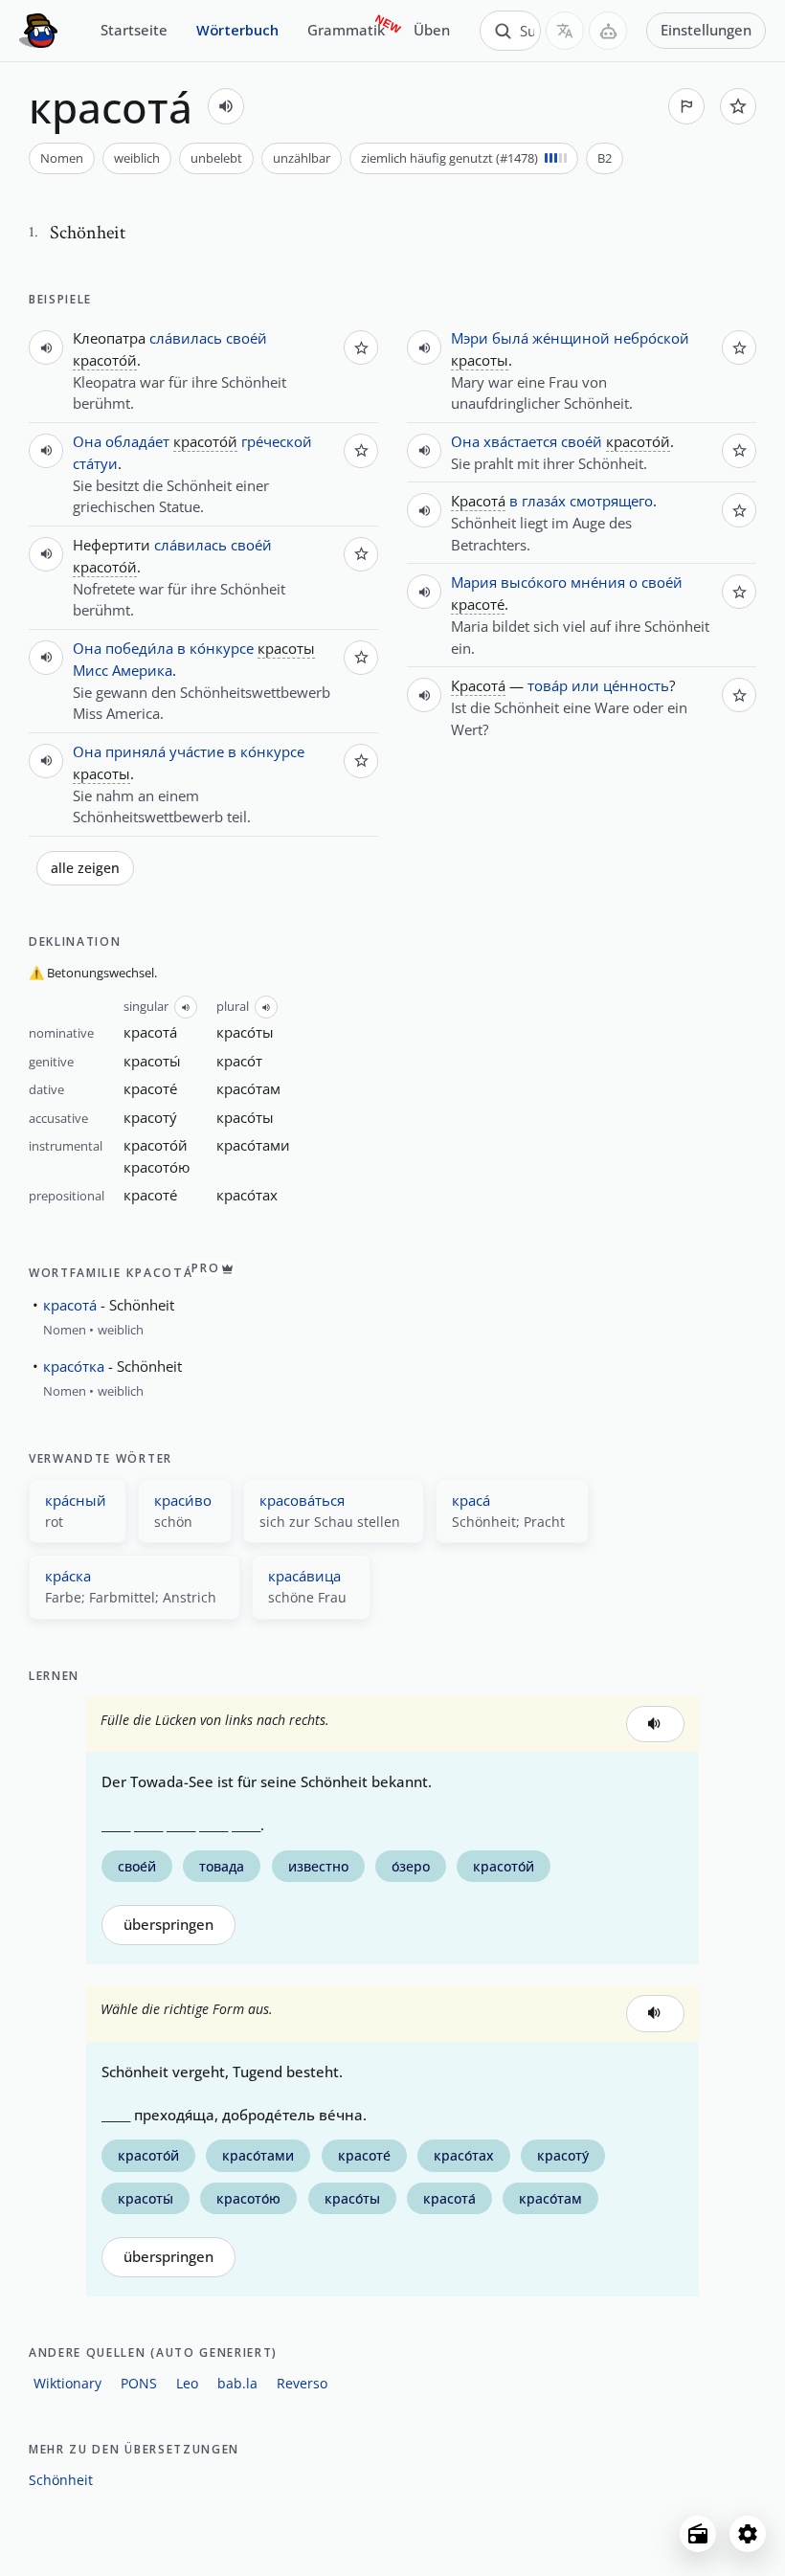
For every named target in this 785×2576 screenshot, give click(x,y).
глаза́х (544, 501)
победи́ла (139, 648)
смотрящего (611, 501)
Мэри (470, 338)
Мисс (90, 670)
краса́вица (304, 1576)
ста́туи (95, 463)
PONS (139, 2383)
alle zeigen (85, 868)
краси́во (183, 1500)
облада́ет (137, 441)
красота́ (70, 1305)
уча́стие (197, 751)
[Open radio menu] (698, 2534)
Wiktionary (67, 2383)
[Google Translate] (565, 31)
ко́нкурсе (222, 648)
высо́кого (534, 582)
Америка (142, 670)
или (585, 685)
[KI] (608, 31)
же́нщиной (571, 338)
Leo (187, 2383)
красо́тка (74, 1366)
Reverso (302, 2383)
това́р (548, 685)
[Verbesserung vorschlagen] (686, 106)
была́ (510, 338)
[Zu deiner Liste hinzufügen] (738, 106)
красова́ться (302, 1500)
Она (87, 441)
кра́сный (76, 1500)
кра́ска (68, 1576)
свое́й (247, 338)
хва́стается (520, 441)
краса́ (471, 1500)
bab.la (237, 2383)
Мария (474, 582)
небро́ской (651, 338)
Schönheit (61, 2480)
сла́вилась (186, 338)
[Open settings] (748, 2534)
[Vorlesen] (226, 106)
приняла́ (135, 751)
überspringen (168, 1925)
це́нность (636, 685)
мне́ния (598, 582)
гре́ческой (277, 441)
